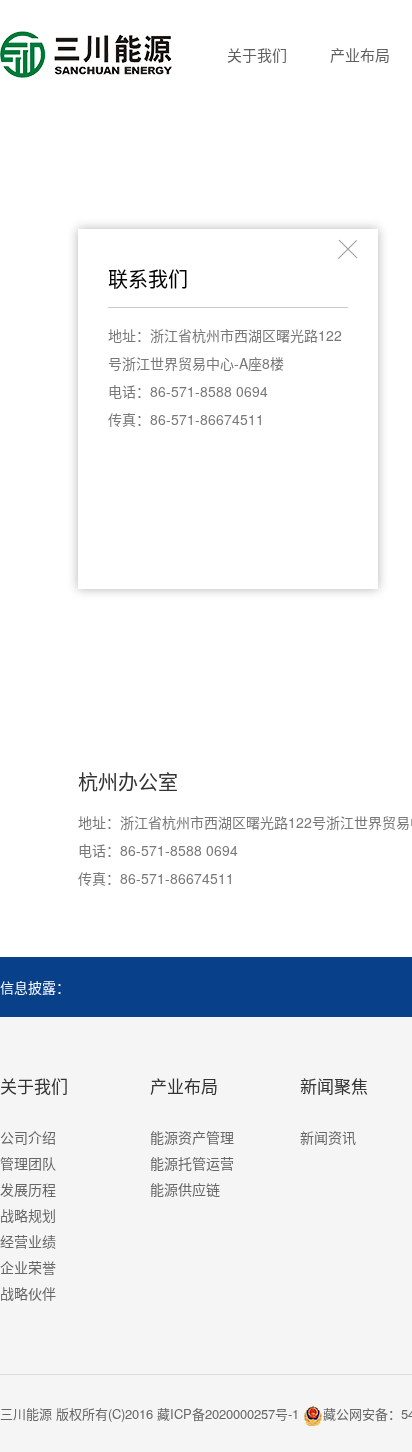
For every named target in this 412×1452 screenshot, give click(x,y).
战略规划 (28, 1215)
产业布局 (360, 54)
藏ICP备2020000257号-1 (228, 1413)
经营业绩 (28, 1241)
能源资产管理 (192, 1137)
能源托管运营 (192, 1163)
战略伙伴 (28, 1293)
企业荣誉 (28, 1267)
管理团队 (28, 1163)
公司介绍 (28, 1137)
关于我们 (257, 54)
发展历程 (28, 1189)
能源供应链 (185, 1189)
